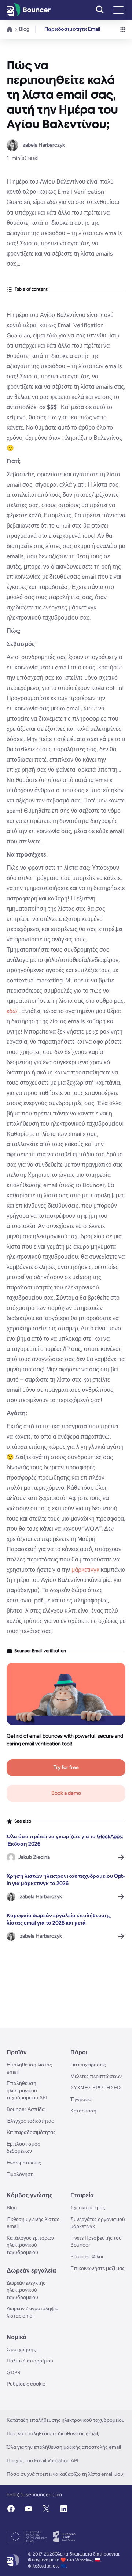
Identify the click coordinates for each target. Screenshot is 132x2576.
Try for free (66, 1767)
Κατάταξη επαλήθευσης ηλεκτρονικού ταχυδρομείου (66, 2420)
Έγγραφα (81, 2099)
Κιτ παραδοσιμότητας (31, 2132)
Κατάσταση (83, 2111)
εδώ (13, 1011)
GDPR (14, 2373)
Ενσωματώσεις (24, 2163)
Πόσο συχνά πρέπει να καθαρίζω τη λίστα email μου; (66, 2474)
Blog (24, 29)
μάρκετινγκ (86, 1570)
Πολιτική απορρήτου (30, 2361)
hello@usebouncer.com (34, 2495)
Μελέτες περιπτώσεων (96, 2076)
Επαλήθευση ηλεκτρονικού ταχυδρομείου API (27, 2090)
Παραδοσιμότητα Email (72, 29)
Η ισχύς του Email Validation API (43, 2461)
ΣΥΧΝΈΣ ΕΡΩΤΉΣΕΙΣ (96, 2088)
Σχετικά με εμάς (88, 2208)
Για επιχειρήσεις (88, 2065)
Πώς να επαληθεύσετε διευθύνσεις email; (53, 2434)
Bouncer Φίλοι (87, 2257)
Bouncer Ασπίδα (26, 2109)
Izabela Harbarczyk (43, 145)
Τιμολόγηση (20, 2174)
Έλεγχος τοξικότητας (30, 2121)
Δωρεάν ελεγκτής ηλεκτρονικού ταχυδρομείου (26, 2290)
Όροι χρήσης (21, 2350)
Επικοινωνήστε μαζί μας (98, 2268)
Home (10, 29)
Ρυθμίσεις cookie (26, 2384)
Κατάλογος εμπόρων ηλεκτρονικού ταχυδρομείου (30, 2245)
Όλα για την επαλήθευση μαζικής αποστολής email (64, 2447)
